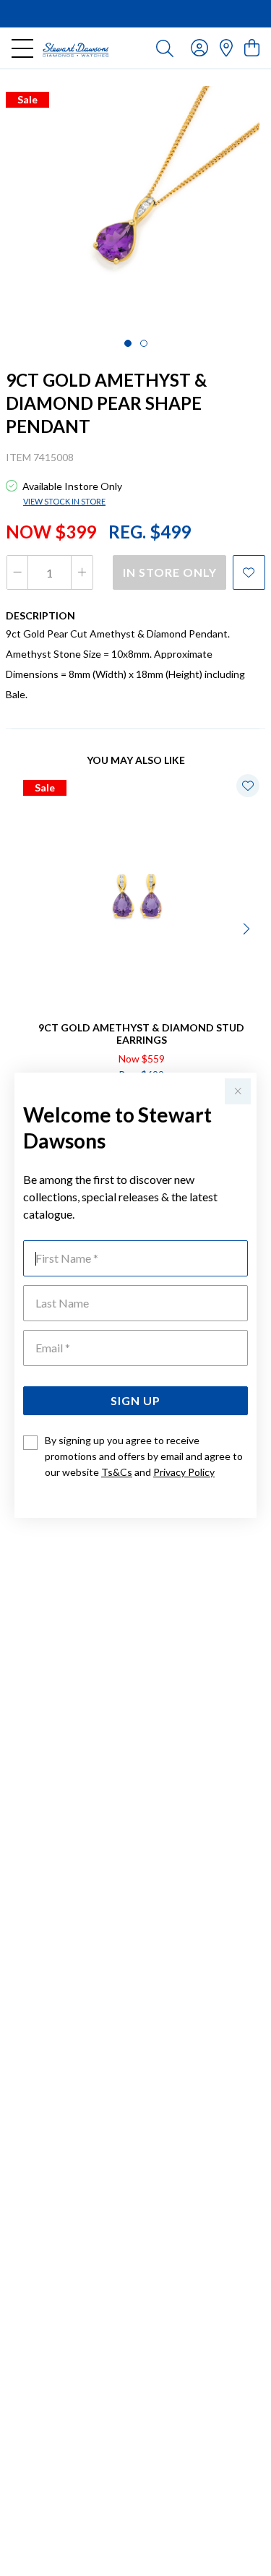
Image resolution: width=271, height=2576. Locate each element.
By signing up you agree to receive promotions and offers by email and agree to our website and (144, 1456)
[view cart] (252, 47)
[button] (128, 343)
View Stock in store (64, 501)
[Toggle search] (165, 48)
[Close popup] (238, 1091)
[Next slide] (248, 927)
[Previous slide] (23, 927)
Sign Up (135, 1400)
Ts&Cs (117, 1472)
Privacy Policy (184, 1472)
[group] (135, 14)
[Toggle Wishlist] (248, 786)
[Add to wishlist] (249, 572)
